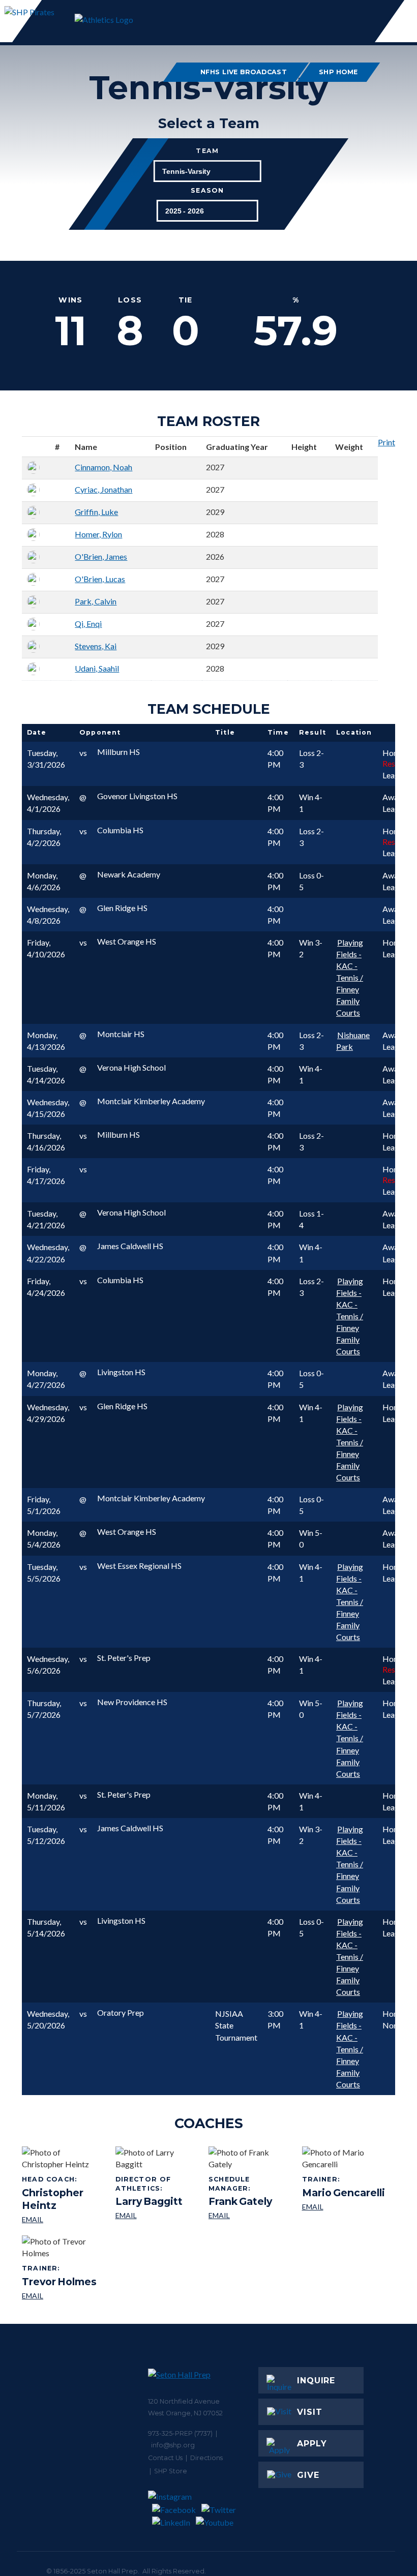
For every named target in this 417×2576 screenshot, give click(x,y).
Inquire (316, 2381)
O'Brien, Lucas (100, 579)
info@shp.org (173, 2445)
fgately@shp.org (251, 2216)
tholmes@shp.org (59, 2296)
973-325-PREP (170, 2433)
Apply (312, 2444)
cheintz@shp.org (65, 2220)
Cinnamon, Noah (103, 467)
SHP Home (339, 72)
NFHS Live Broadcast (244, 72)
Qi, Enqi (88, 624)
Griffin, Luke (96, 512)
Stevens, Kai (96, 646)
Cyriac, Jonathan (103, 489)
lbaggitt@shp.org (158, 2216)
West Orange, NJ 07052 (185, 2413)
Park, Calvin (96, 601)
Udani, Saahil (97, 668)
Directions (206, 2458)
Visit (310, 2412)
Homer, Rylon (98, 534)
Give (308, 2475)
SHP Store (171, 2471)
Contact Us (165, 2458)
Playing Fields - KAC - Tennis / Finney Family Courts (350, 978)
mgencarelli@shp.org (344, 2207)
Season (207, 191)
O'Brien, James (101, 556)
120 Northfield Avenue (184, 2401)
